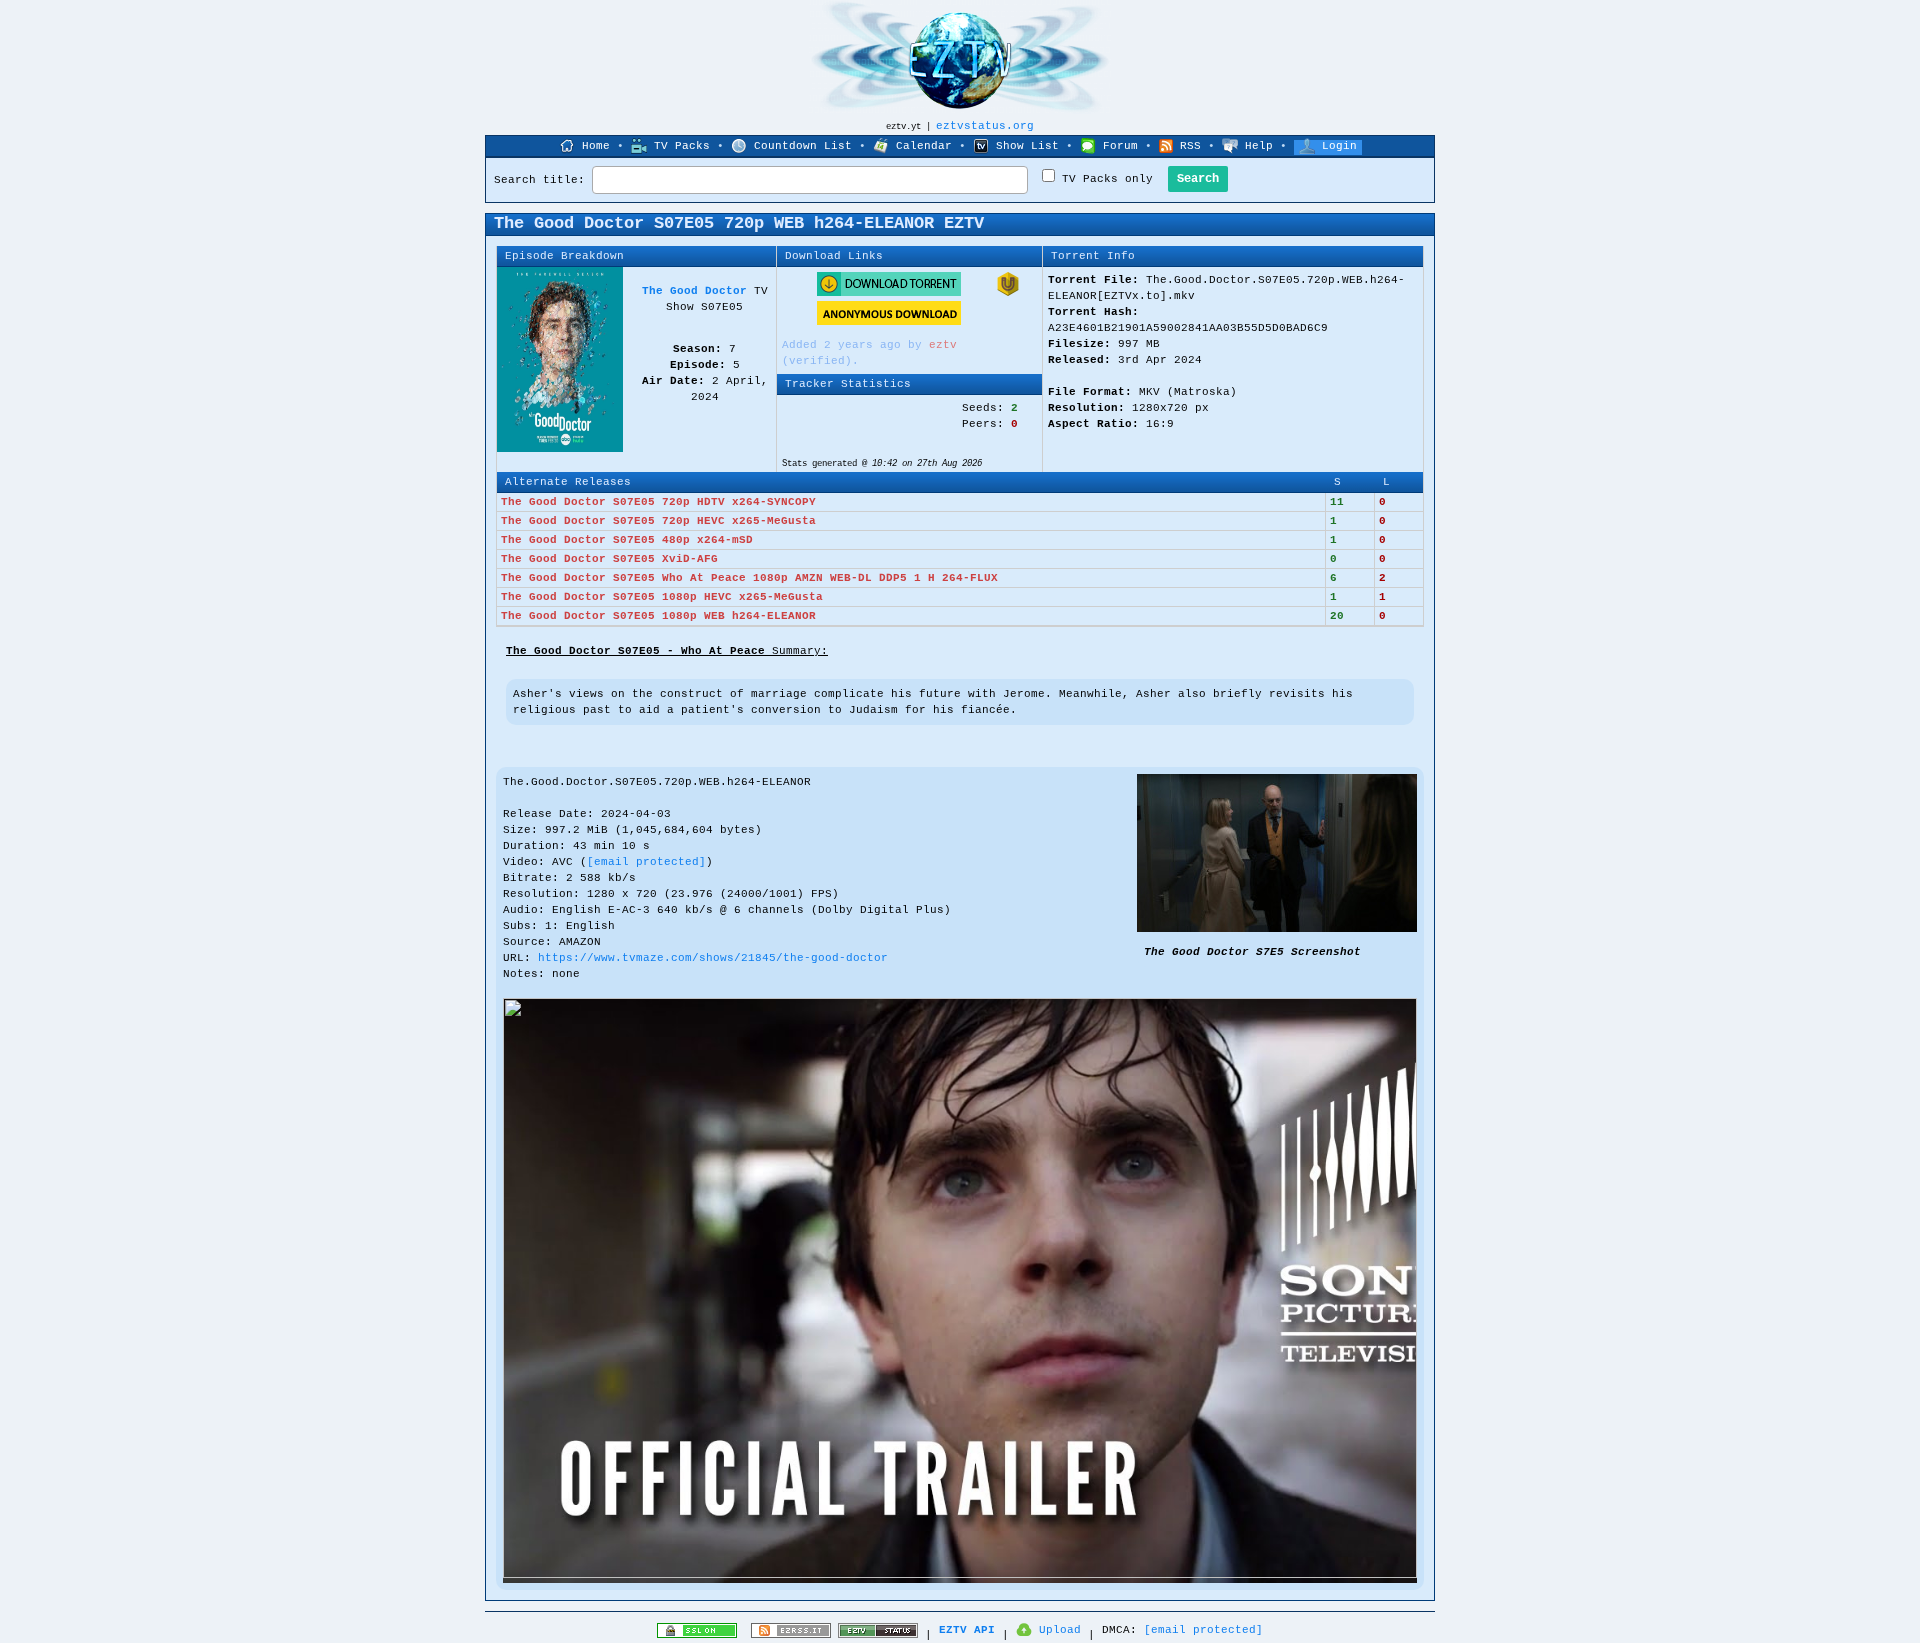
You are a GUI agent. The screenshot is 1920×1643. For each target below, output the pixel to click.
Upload (1060, 1630)
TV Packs (682, 146)
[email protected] (646, 862)
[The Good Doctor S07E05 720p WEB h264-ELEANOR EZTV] (1277, 929)
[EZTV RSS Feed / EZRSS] (791, 1635)
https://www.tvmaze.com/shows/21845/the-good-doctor (713, 958)
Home (596, 146)
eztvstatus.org (985, 126)
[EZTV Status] (878, 1635)
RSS (1190, 146)
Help (1259, 146)
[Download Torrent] (889, 293)
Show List (1027, 146)
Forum (1120, 146)
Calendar (924, 146)
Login (1339, 146)
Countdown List (803, 146)
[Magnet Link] (1008, 293)
